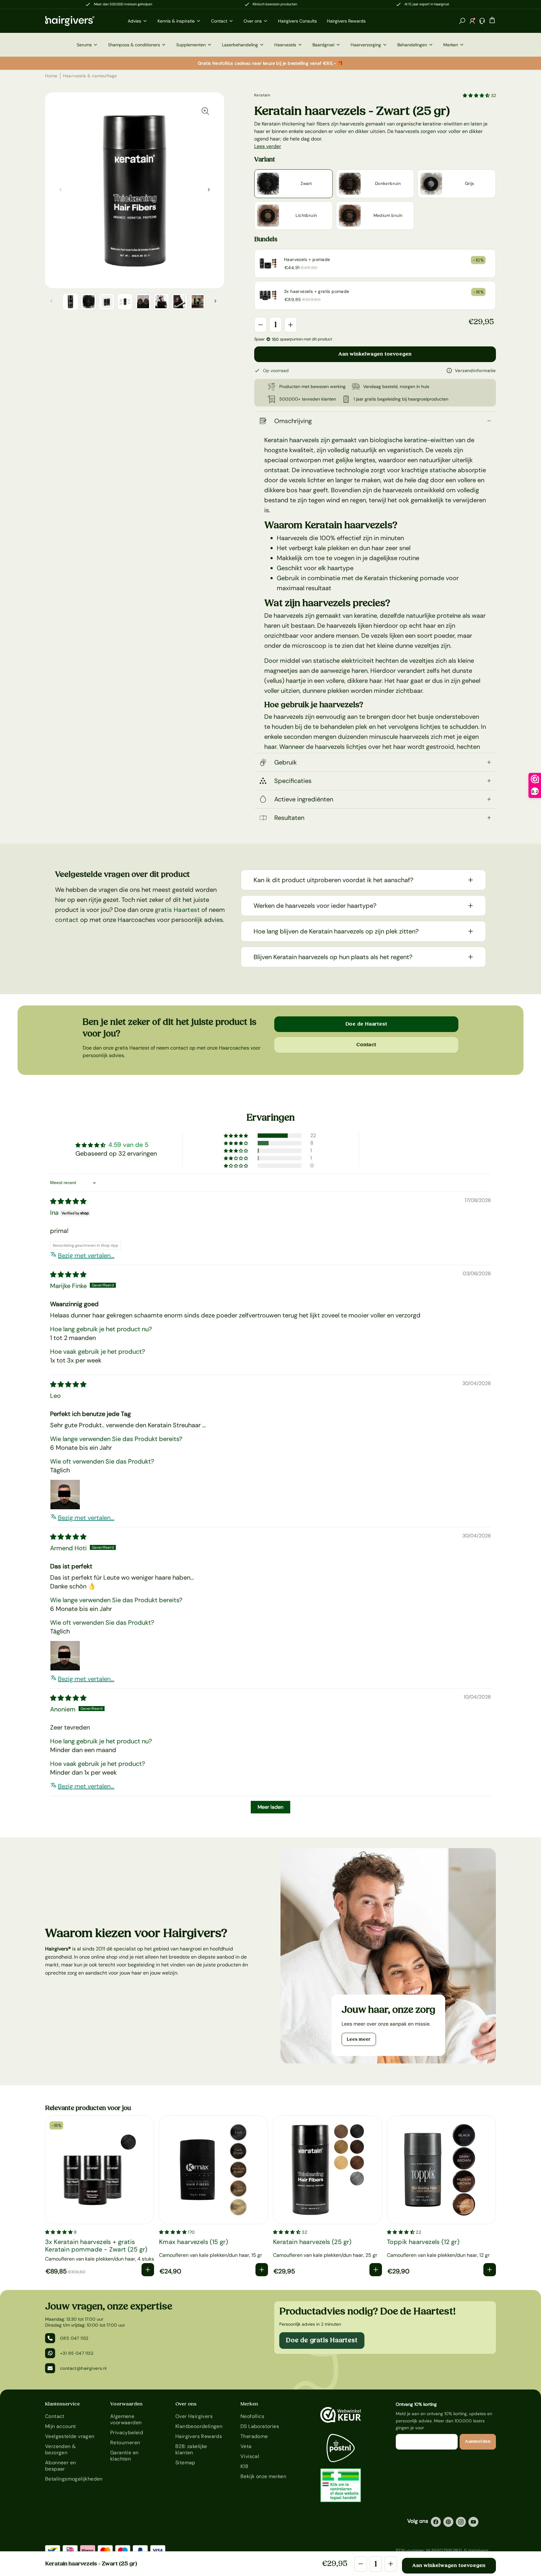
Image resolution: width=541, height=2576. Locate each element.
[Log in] (472, 21)
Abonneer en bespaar (60, 2466)
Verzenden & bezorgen (60, 2449)
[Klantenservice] (482, 21)
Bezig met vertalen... (86, 1255)
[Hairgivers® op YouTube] (473, 2522)
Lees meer (359, 2039)
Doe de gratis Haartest (322, 2340)
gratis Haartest (177, 910)
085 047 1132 (74, 2338)
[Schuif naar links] (209, 190)
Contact (366, 1045)
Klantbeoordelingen (199, 2426)
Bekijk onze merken (263, 2476)
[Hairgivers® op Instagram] (461, 2522)
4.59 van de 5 (128, 1145)
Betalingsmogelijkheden (70, 2479)
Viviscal (250, 2456)
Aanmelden (478, 2441)
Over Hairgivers (194, 2416)
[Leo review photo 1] (65, 1495)
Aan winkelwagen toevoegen (375, 354)
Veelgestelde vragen (70, 2436)
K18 (244, 2466)
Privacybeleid (127, 2433)
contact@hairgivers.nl (83, 2368)
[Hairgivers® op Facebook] (436, 2522)
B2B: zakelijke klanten (191, 2449)
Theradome (254, 2436)
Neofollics (252, 2416)
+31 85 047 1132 (77, 2353)
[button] (462, 21)
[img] (68, 1201)
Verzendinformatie (475, 371)
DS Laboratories (260, 2426)
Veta (246, 2446)
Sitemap (185, 2463)
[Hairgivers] (80, 21)
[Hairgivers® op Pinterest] (448, 2522)
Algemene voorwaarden (126, 2419)
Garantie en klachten (124, 2456)
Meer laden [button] (270, 1807)
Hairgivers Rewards (199, 2436)
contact (67, 920)
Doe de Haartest (366, 1024)
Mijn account (61, 2426)
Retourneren (125, 2443)
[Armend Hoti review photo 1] (65, 1656)
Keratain (262, 95)
